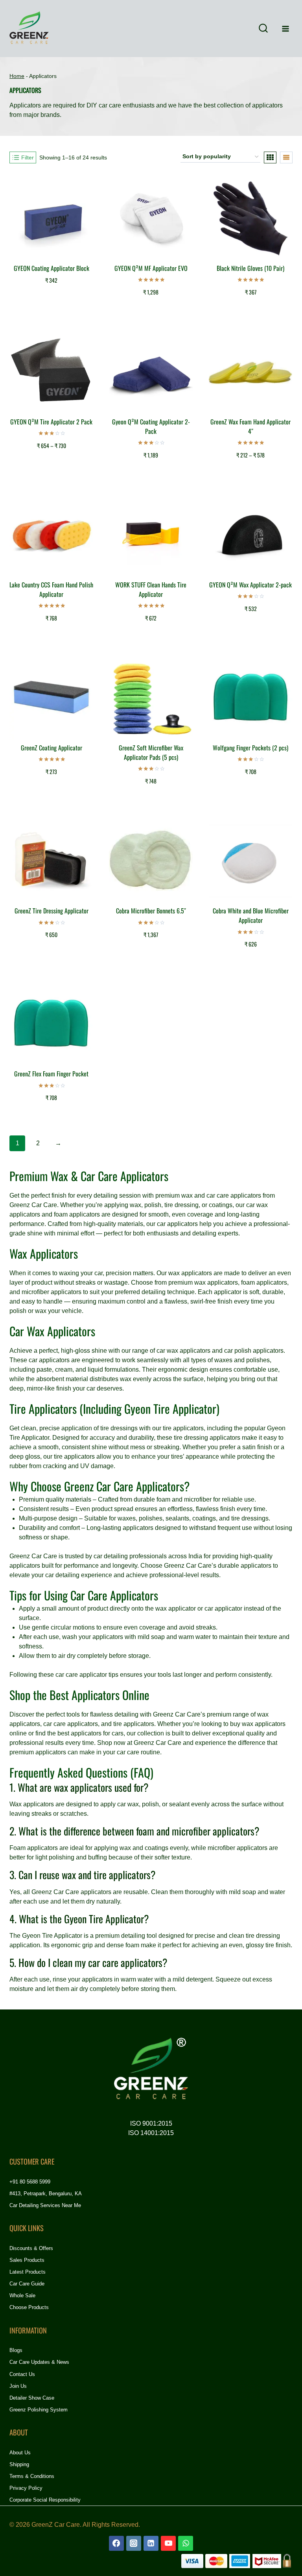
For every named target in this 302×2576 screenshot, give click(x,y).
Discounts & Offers (31, 2248)
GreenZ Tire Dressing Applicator (52, 911)
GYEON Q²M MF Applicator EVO (151, 268)
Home (17, 76)
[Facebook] (116, 2543)
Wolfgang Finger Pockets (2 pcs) (250, 748)
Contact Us (22, 2374)
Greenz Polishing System (39, 2410)
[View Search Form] (263, 29)
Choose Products (29, 2307)
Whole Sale (22, 2295)
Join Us (18, 2386)
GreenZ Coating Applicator (52, 748)
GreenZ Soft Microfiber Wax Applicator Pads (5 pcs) (151, 752)
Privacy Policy (26, 2488)
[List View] (286, 157)
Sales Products (27, 2260)
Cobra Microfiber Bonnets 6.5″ (151, 911)
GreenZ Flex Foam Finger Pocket (51, 1074)
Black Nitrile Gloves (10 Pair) (250, 268)
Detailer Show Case (32, 2398)
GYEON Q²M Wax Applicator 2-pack (250, 585)
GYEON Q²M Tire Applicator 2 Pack (51, 422)
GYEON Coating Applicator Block (52, 268)
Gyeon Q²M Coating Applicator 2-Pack (151, 426)
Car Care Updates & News (39, 2362)
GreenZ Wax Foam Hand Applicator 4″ (250, 426)
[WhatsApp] (186, 2543)
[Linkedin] (151, 2543)
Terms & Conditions (32, 2476)
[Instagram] (134, 2543)
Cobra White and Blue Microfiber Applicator (251, 915)
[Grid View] (270, 157)
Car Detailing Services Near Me (45, 2205)
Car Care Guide (27, 2284)
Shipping (19, 2464)
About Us (20, 2453)
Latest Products (28, 2272)
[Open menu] (285, 29)
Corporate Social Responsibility (45, 2500)
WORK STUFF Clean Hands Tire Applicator (151, 589)
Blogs (16, 2350)
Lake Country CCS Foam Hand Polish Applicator (51, 589)
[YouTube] (168, 2543)
